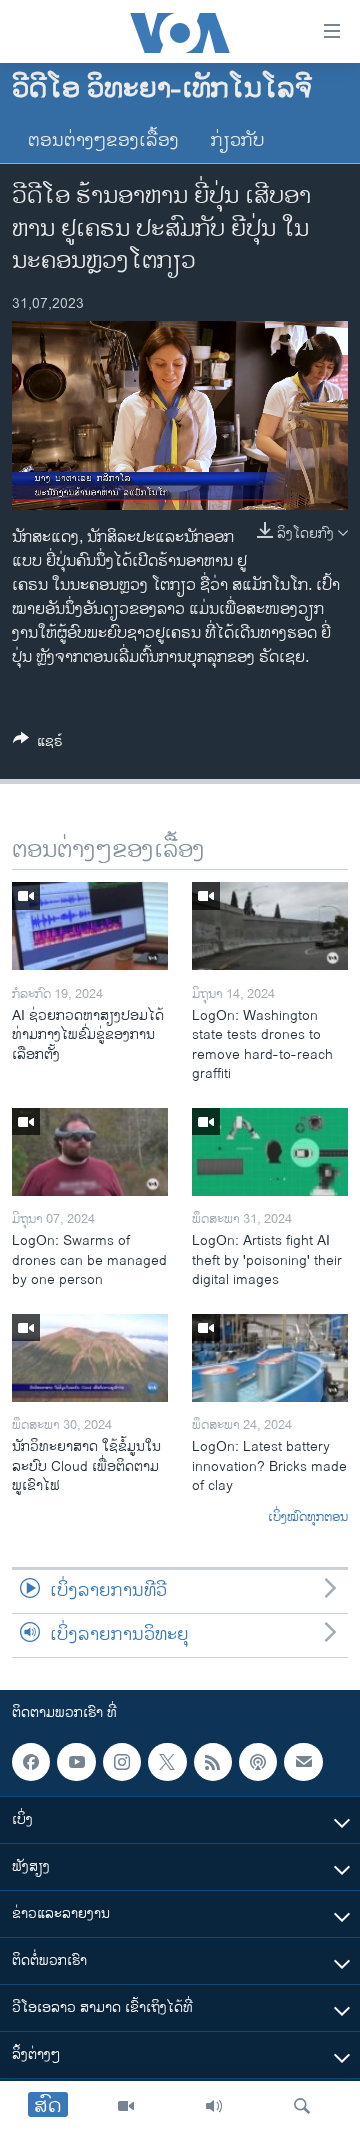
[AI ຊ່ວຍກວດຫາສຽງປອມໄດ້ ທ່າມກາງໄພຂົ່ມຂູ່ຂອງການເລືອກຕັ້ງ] (90, 926)
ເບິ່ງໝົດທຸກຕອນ (308, 1518)
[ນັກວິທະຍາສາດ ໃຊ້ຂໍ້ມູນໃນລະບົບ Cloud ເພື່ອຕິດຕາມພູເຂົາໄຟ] (90, 1358)
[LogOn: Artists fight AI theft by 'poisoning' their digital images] (270, 1152)
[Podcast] (258, 1762)
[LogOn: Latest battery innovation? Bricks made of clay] (270, 1358)
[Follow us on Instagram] (122, 1762)
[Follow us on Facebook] (31, 1762)
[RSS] (213, 1762)
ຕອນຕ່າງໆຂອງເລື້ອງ (103, 141)
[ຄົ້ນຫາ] (302, 2106)
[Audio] (214, 2106)
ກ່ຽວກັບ (238, 141)
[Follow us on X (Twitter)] (167, 1762)
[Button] (38, 744)
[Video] (126, 2106)
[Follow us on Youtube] (76, 1762)
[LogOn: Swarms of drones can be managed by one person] (90, 1152)
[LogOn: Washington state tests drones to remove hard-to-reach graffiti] (270, 926)
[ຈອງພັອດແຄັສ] (303, 1762)
